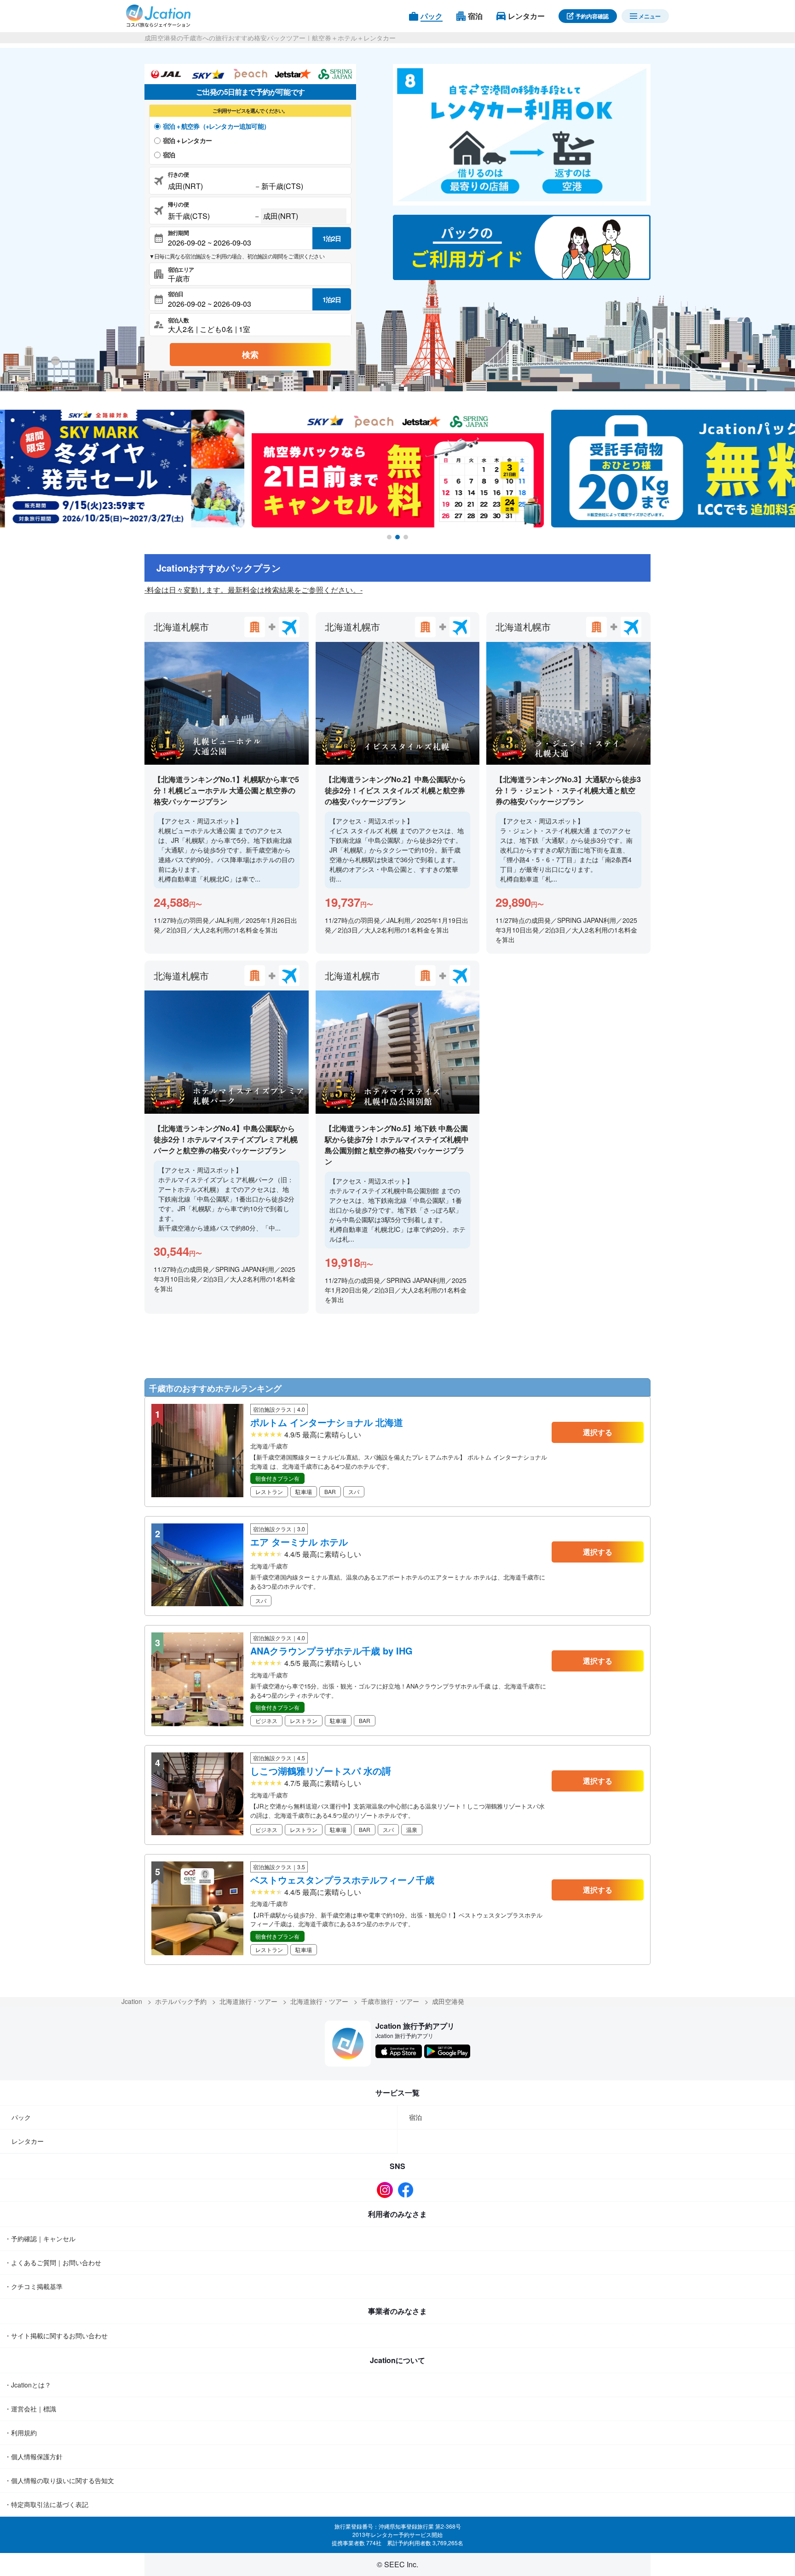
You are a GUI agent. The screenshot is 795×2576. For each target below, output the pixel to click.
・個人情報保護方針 (34, 2456)
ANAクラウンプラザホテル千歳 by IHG (331, 1651)
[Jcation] (158, 16)
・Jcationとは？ (28, 2385)
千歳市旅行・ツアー (390, 2001)
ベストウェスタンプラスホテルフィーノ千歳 (342, 1880)
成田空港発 (448, 2001)
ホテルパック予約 (181, 2001)
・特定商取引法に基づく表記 (46, 2504)
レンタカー (28, 2141)
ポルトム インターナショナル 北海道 (327, 1422)
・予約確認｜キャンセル (40, 2238)
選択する (598, 1432)
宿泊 (169, 155)
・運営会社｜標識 (30, 2409)
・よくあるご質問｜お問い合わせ (53, 2262)
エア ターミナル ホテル (299, 1542)
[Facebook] (408, 2190)
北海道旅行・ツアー (248, 2001)
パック (21, 2117)
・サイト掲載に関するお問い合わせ (56, 2336)
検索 (250, 355)
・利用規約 (21, 2433)
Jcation (132, 2001)
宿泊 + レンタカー (187, 140)
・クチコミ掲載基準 (34, 2286)
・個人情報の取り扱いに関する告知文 (59, 2480)
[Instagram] (387, 2190)
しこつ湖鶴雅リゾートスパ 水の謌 (321, 1771)
